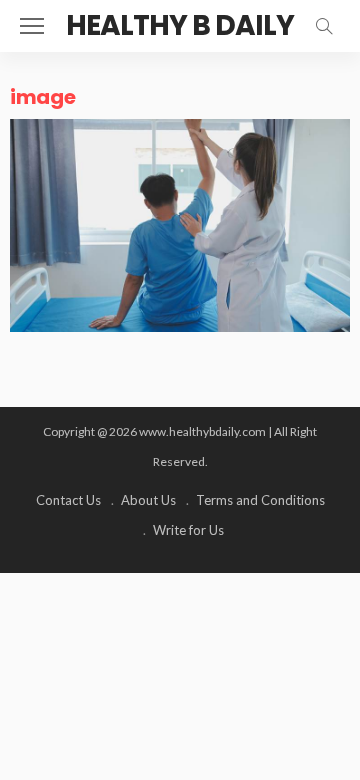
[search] (324, 26)
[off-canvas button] (32, 26)
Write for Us (188, 530)
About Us (148, 500)
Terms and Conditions (260, 500)
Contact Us (68, 500)
